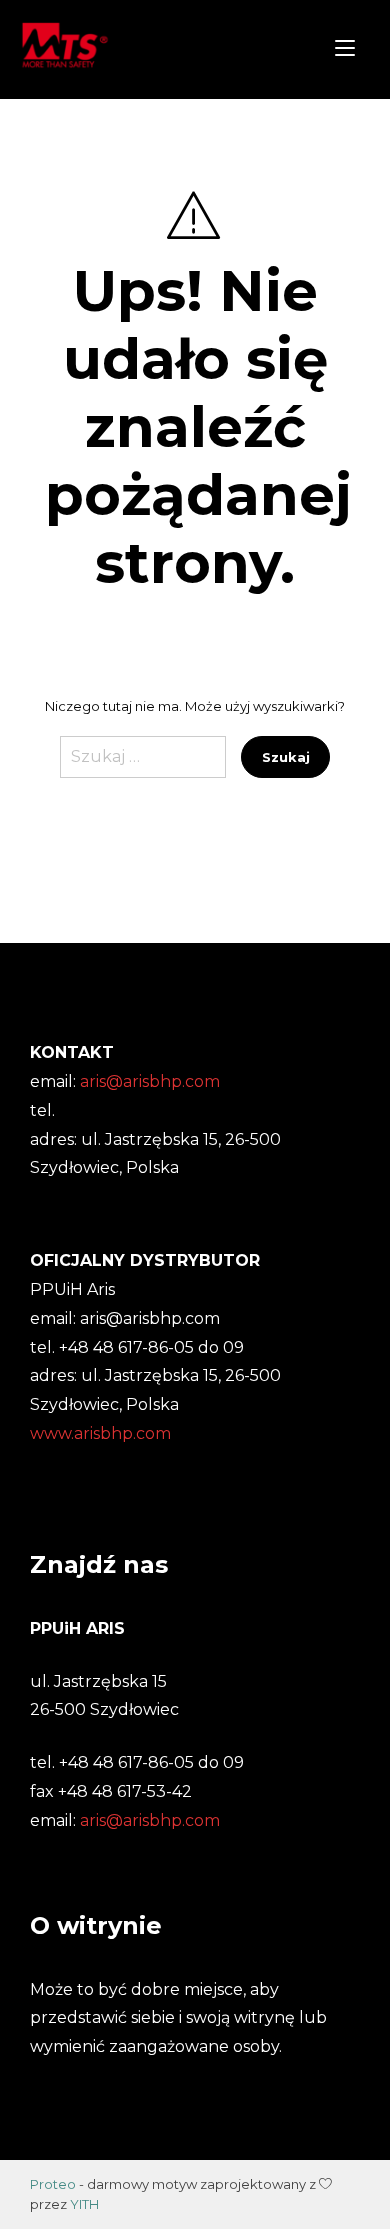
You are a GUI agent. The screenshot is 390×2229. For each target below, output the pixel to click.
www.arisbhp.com (100, 1433)
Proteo (53, 2184)
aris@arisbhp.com (150, 1820)
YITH (84, 2204)
